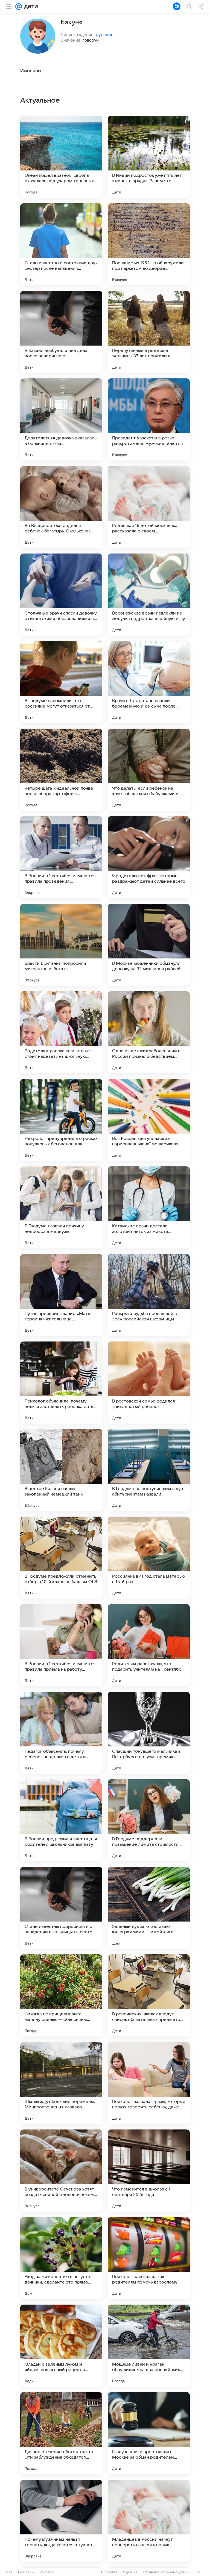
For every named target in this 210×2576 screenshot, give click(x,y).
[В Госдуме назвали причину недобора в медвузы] (61, 1207)
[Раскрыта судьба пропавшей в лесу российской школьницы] (149, 1295)
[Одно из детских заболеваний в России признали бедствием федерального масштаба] (149, 1032)
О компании (26, 2572)
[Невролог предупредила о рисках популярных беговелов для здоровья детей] (61, 1120)
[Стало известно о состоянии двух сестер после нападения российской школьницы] (61, 244)
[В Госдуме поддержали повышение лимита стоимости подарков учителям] (149, 1820)
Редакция (129, 2572)
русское (105, 34)
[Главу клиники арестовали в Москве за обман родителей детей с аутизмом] (149, 2433)
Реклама (47, 2572)
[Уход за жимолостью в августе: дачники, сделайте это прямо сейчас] (61, 2258)
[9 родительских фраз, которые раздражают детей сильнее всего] (149, 857)
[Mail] (19, 7)
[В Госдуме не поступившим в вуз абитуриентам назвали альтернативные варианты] (149, 1470)
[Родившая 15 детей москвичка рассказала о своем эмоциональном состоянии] (149, 507)
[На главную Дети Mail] (30, 7)
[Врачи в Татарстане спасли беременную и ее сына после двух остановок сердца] (149, 682)
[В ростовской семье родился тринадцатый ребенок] (149, 1383)
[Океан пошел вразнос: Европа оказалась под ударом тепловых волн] (61, 157)
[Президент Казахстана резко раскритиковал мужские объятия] (149, 419)
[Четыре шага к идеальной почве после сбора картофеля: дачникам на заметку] (61, 770)
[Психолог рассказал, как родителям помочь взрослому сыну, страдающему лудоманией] (149, 2258)
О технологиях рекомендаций (165, 2572)
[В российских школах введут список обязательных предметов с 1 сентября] (149, 1995)
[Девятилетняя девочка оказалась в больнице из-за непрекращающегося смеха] (61, 419)
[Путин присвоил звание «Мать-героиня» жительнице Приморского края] (61, 1295)
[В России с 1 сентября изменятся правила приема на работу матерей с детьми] (61, 1645)
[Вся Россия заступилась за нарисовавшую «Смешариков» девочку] (149, 1120)
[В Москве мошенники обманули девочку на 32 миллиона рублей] (149, 945)
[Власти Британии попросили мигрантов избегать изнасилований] (61, 945)
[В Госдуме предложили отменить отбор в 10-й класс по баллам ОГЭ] (61, 1558)
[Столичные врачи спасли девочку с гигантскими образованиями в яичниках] (61, 595)
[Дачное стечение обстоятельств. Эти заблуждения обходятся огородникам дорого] (61, 2433)
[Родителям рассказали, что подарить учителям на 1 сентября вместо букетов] (149, 1645)
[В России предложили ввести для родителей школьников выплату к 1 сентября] (61, 1820)
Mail (9, 2572)
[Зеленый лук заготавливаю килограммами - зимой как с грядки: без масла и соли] (149, 1908)
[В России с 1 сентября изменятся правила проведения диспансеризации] (61, 857)
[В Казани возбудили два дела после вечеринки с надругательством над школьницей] (61, 332)
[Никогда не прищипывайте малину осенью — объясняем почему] (61, 1995)
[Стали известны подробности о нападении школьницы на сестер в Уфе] (61, 1908)
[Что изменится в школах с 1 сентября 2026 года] (149, 2171)
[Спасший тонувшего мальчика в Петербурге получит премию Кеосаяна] (149, 1733)
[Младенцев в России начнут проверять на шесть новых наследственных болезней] (149, 2521)
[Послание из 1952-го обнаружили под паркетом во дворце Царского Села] (149, 244)
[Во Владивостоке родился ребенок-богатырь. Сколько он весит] (61, 507)
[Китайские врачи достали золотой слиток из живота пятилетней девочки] (149, 1207)
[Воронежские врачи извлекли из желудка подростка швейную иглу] (149, 595)
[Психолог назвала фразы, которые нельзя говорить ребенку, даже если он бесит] (149, 2083)
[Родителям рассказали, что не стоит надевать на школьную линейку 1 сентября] (61, 1032)
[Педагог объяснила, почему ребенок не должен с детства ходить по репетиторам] (61, 1733)
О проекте (109, 2572)
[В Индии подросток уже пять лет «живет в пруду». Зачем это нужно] (149, 157)
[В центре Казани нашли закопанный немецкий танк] (61, 1470)
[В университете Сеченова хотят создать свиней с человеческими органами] (61, 2171)
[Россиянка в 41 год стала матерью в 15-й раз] (149, 1558)
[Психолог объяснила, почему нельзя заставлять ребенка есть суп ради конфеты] (61, 1383)
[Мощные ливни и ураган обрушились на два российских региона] (149, 2346)
